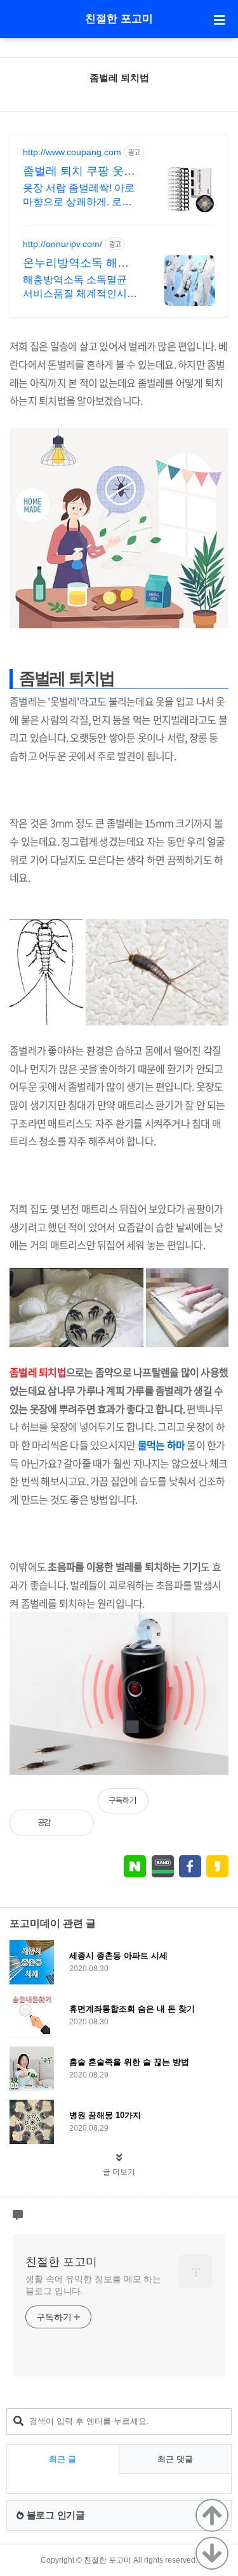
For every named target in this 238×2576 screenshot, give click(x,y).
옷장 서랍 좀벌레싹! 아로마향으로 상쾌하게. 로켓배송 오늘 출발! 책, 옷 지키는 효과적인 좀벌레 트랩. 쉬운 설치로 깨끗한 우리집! (80, 196)
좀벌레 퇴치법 (119, 78)
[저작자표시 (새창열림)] (223, 1807)
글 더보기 (119, 2172)
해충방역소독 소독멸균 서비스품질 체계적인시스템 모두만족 (80, 288)
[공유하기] (74, 1823)
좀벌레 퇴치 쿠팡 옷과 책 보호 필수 (79, 172)
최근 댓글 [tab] (175, 2459)
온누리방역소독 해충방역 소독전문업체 (76, 263)
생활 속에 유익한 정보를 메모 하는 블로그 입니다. (93, 2285)
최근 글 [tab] (63, 2459)
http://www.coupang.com (72, 152)
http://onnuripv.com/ (63, 244)
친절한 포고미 (119, 19)
